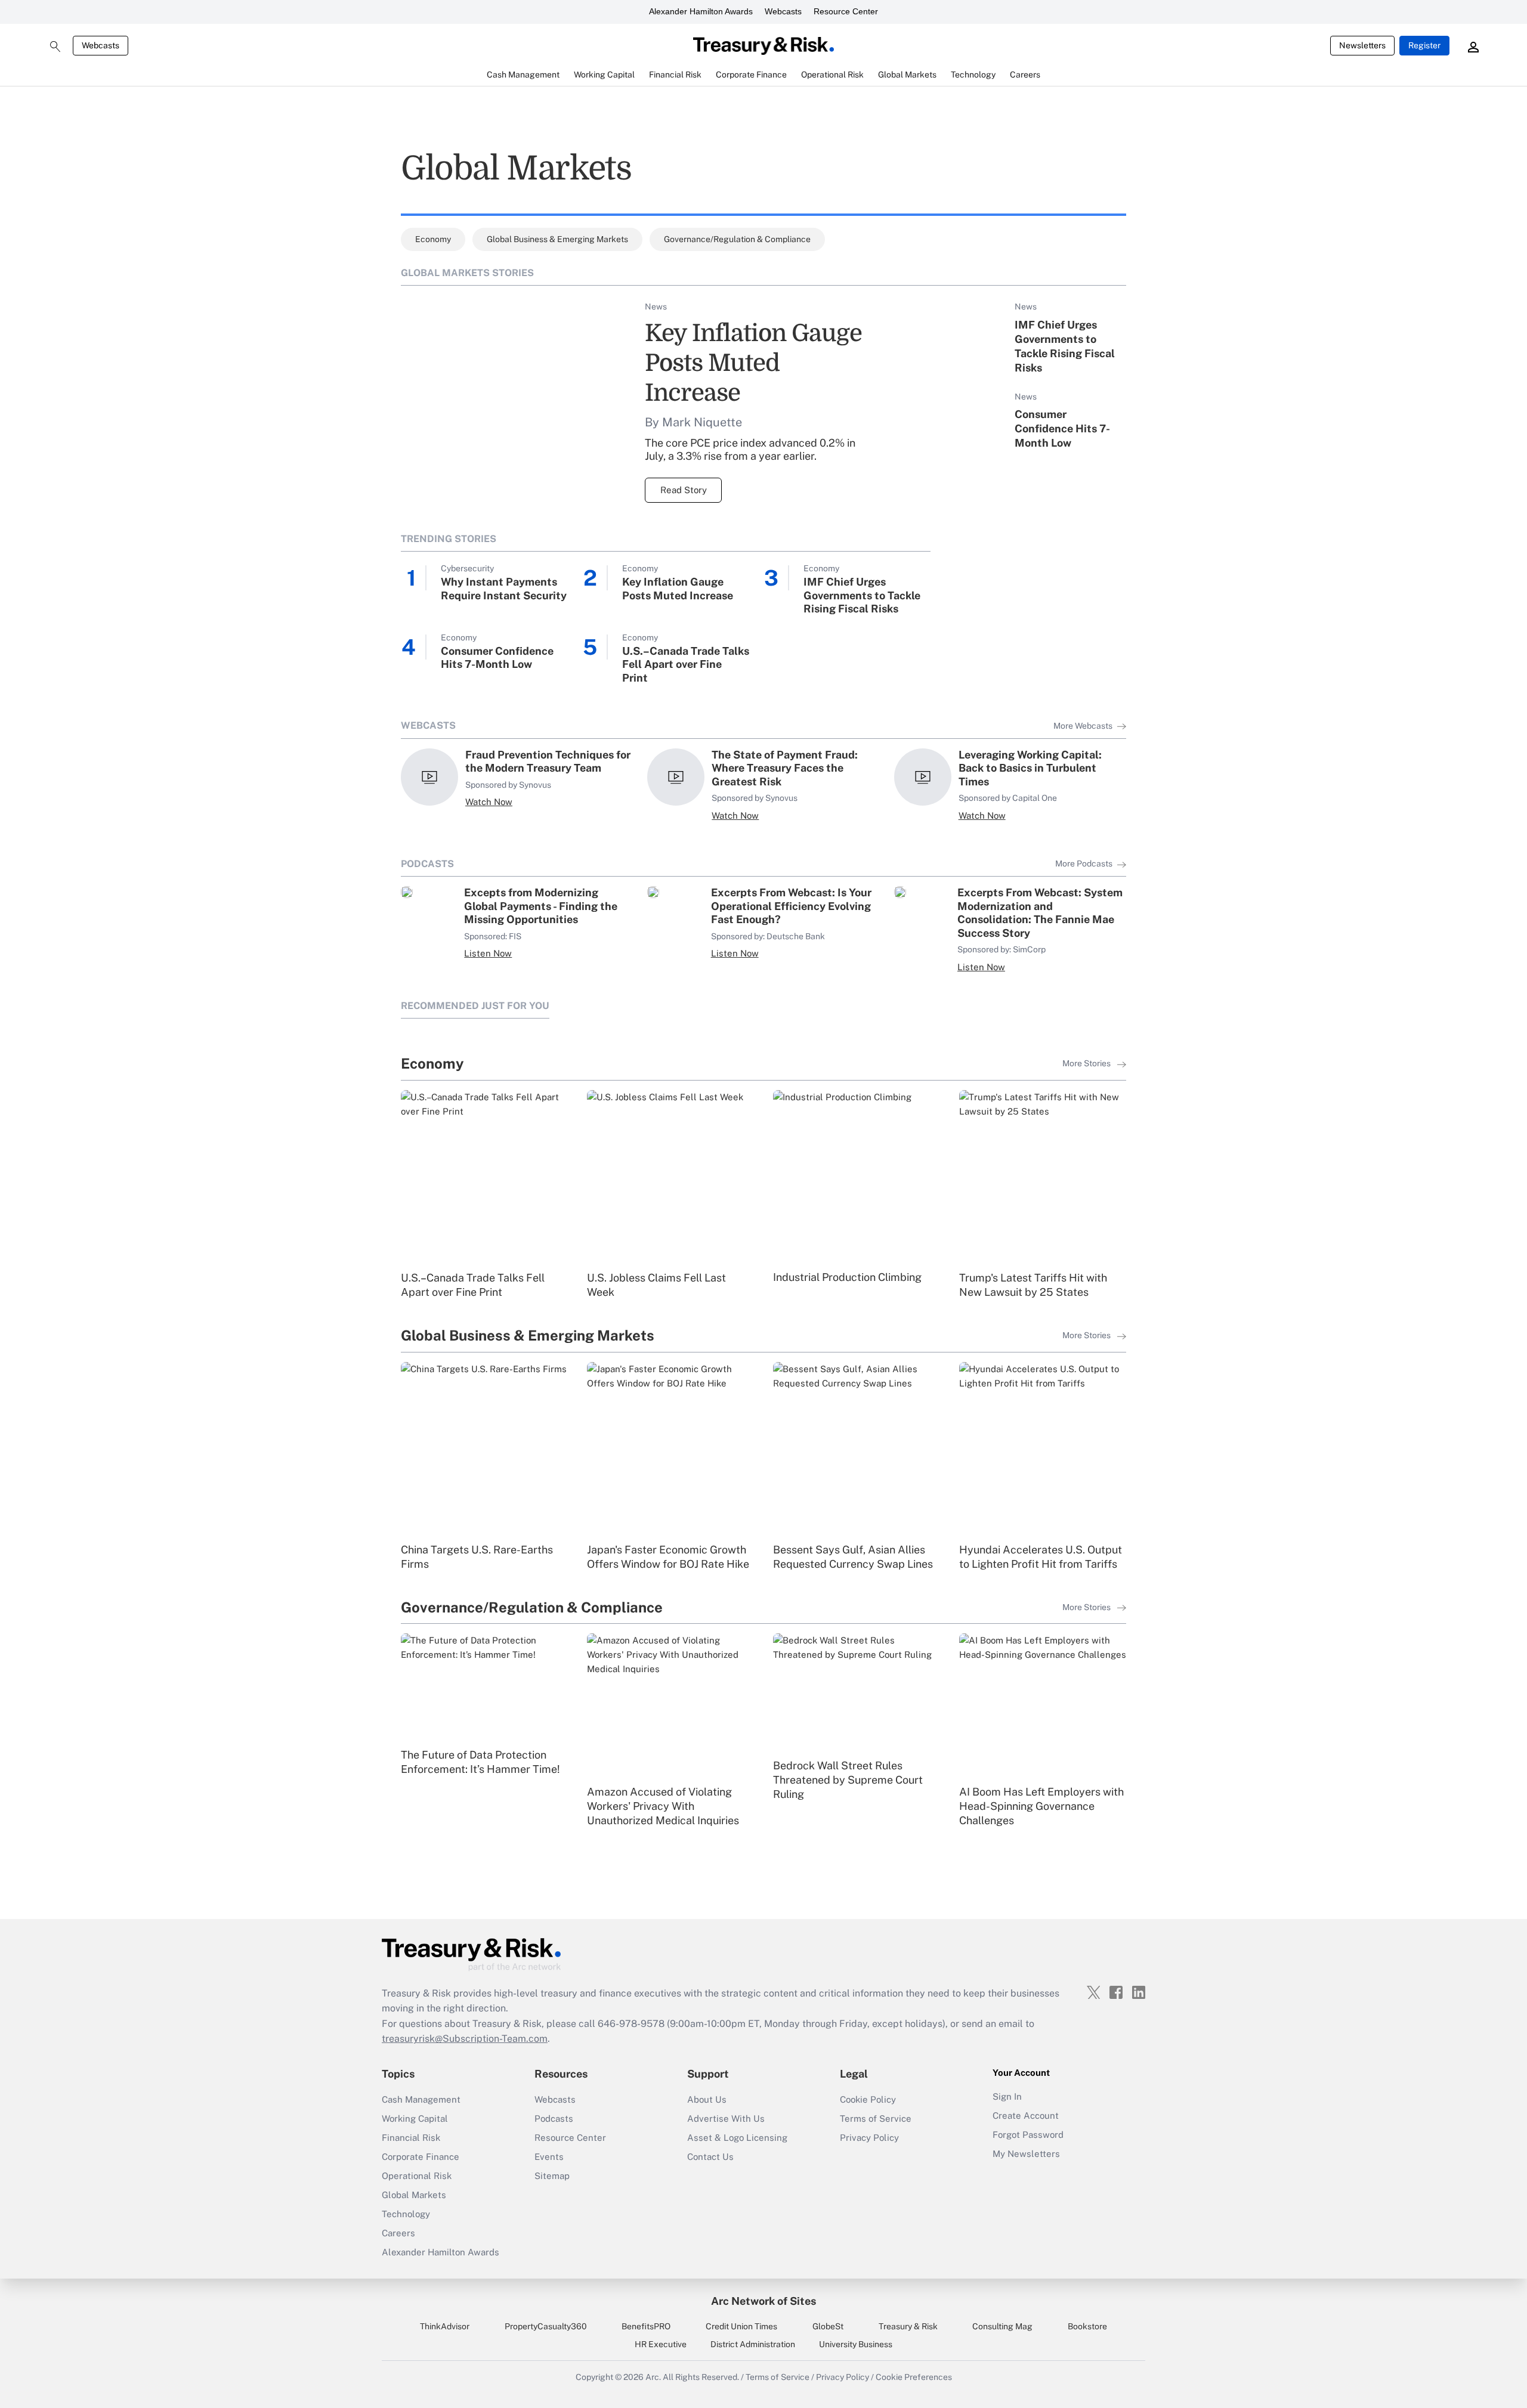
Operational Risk (417, 2176)
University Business (856, 2344)
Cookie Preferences (914, 2377)
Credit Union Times (741, 2326)
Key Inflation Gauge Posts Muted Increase (753, 363)
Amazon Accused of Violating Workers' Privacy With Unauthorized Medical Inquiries (663, 1806)
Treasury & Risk (908, 2326)
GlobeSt (828, 2326)
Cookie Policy (868, 2099)
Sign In (1007, 2096)
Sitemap (552, 2176)
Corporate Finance (421, 2157)
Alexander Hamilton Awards (701, 11)
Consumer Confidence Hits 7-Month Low (1062, 428)
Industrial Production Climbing (847, 1277)
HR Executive (661, 2344)
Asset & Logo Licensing (737, 2138)
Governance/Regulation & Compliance (737, 239)
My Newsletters (1026, 2154)
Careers (398, 2233)
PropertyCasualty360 (546, 2326)
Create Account (1026, 2115)
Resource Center (846, 11)
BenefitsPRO (646, 2326)
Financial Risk (411, 2138)
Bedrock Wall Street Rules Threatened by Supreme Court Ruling (848, 1780)
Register (1424, 45)
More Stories (1087, 1063)
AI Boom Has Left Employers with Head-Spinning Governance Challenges (1041, 1806)
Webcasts (783, 11)
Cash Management (421, 2099)
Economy (433, 239)
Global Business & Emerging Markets (557, 239)
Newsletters (1362, 45)
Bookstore (1087, 2326)
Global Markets (414, 2195)
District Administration (753, 2344)
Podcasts (554, 2118)
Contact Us (710, 2157)
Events (549, 2157)
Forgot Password (1028, 2135)
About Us (707, 2099)
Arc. (653, 2377)
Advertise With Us (726, 2118)
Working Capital (415, 2118)
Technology (406, 2214)
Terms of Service (876, 2118)
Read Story (684, 490)
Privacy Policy (869, 2138)
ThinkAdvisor (445, 2326)
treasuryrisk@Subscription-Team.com (465, 2039)
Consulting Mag (1002, 2326)
